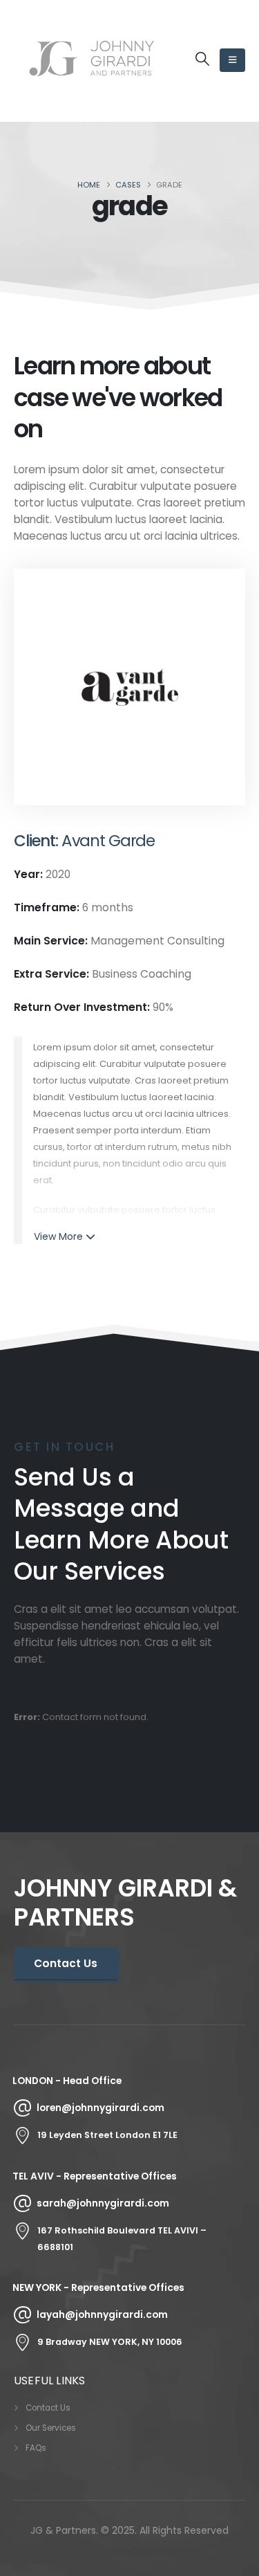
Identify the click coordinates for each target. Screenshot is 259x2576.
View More (58, 1236)
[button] (202, 59)
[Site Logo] (92, 61)
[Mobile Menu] (232, 60)
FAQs (36, 2448)
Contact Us (48, 2408)
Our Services (51, 2428)
